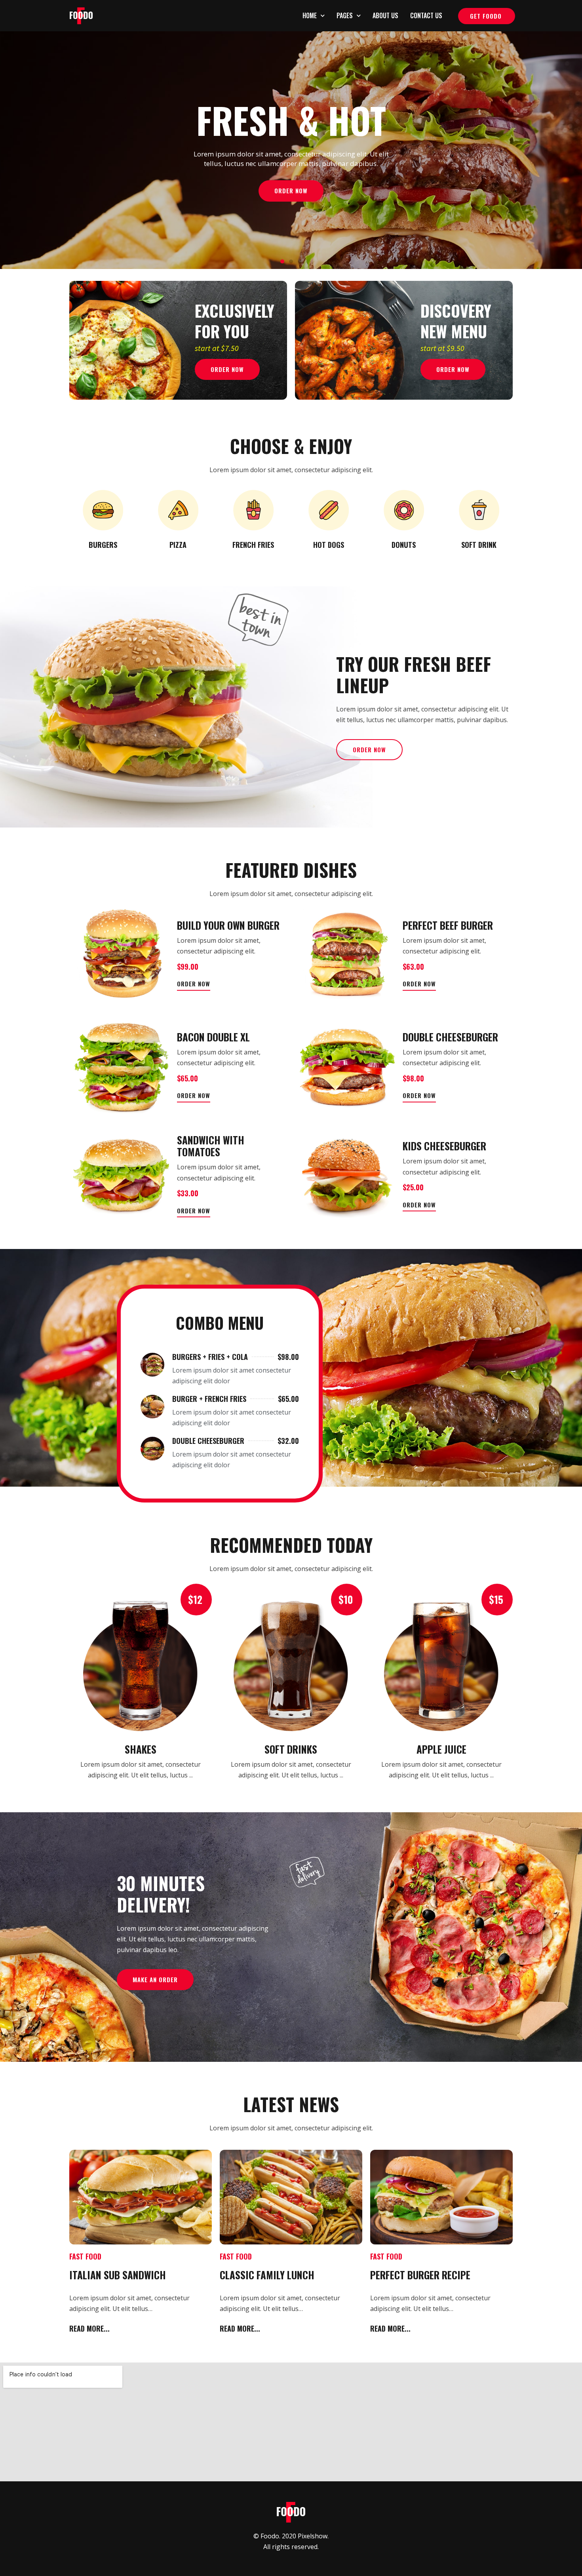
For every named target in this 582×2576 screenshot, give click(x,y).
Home (310, 15)
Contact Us (426, 15)
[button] (487, 16)
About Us (385, 15)
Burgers (103, 545)
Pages (345, 15)
